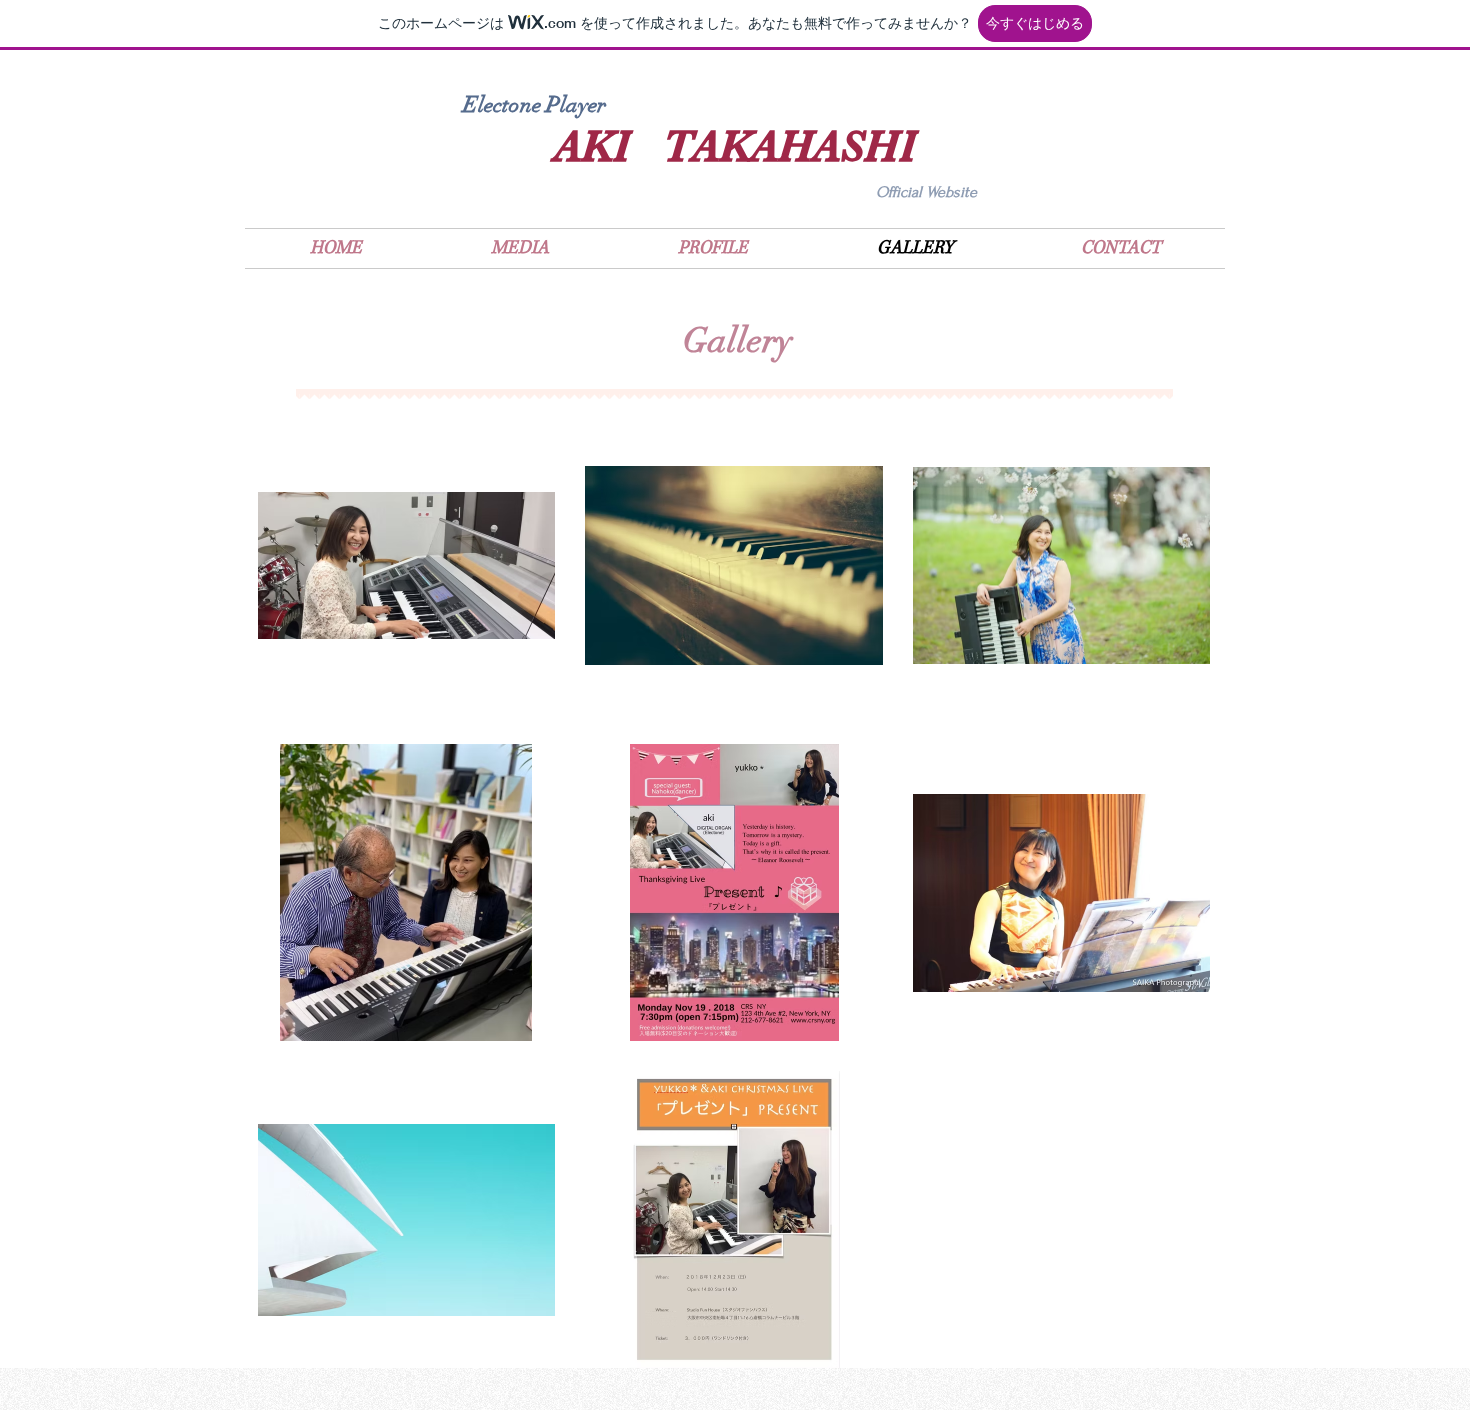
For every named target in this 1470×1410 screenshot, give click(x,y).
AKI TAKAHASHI (735, 146)
